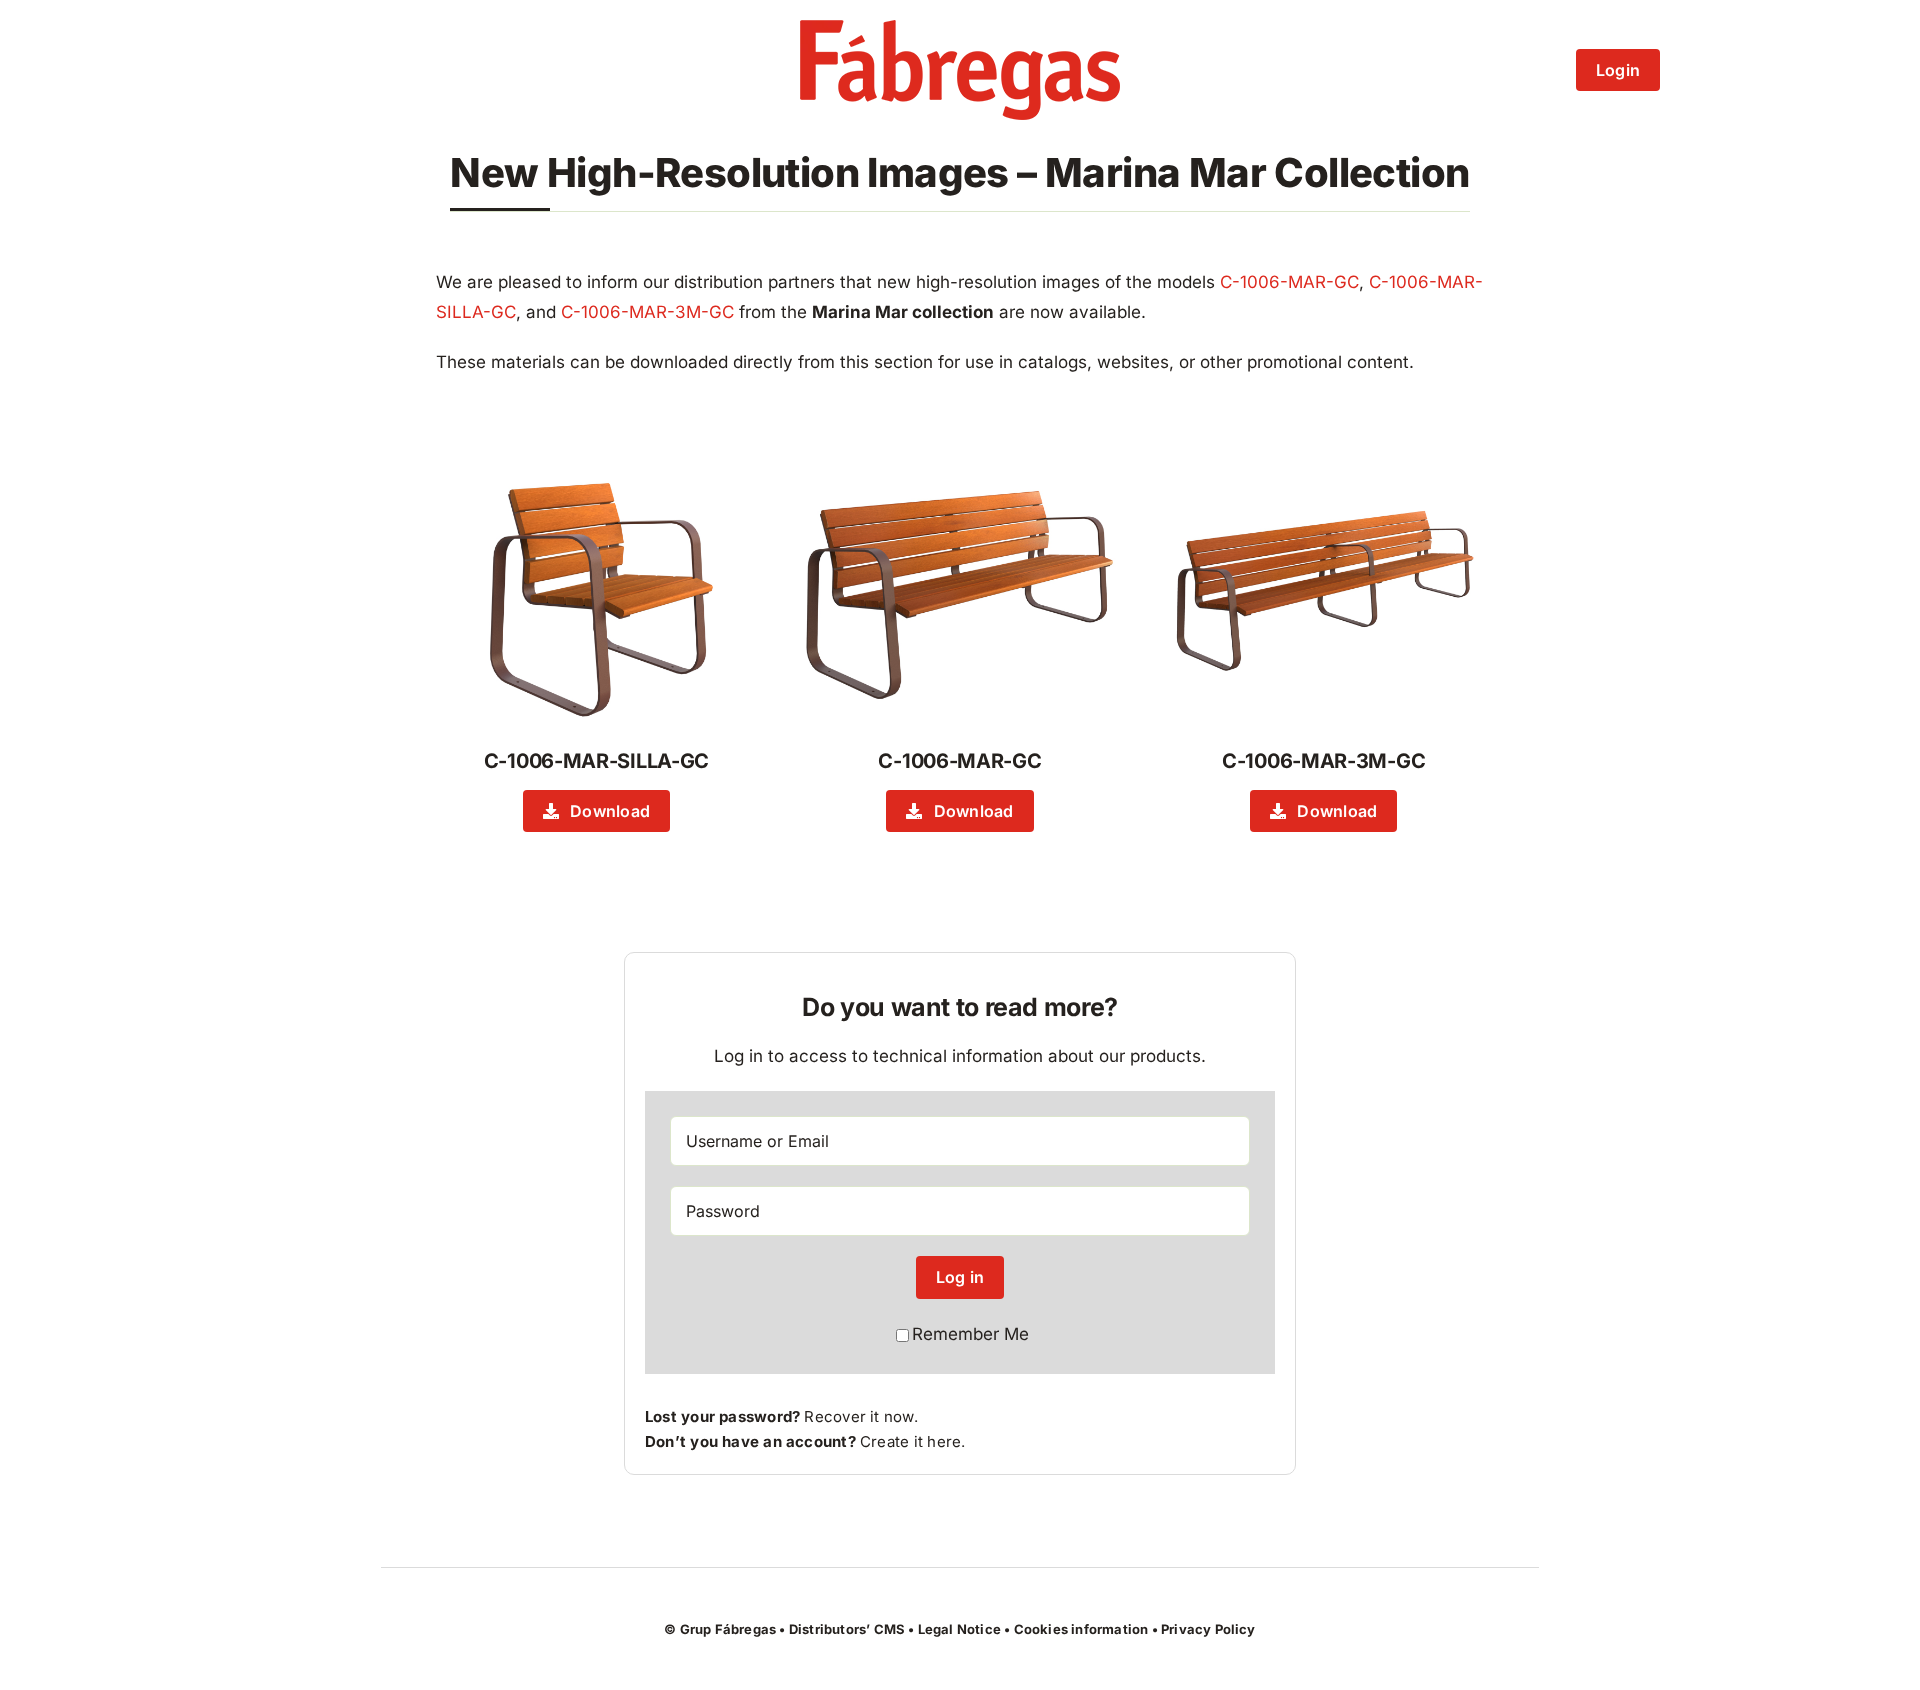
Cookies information (1081, 1629)
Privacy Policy (1208, 1629)
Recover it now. (860, 1416)
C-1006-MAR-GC (1289, 282)
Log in (960, 1277)
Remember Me (970, 1334)
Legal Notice (959, 1629)
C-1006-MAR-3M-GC (647, 312)
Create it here (910, 1441)
